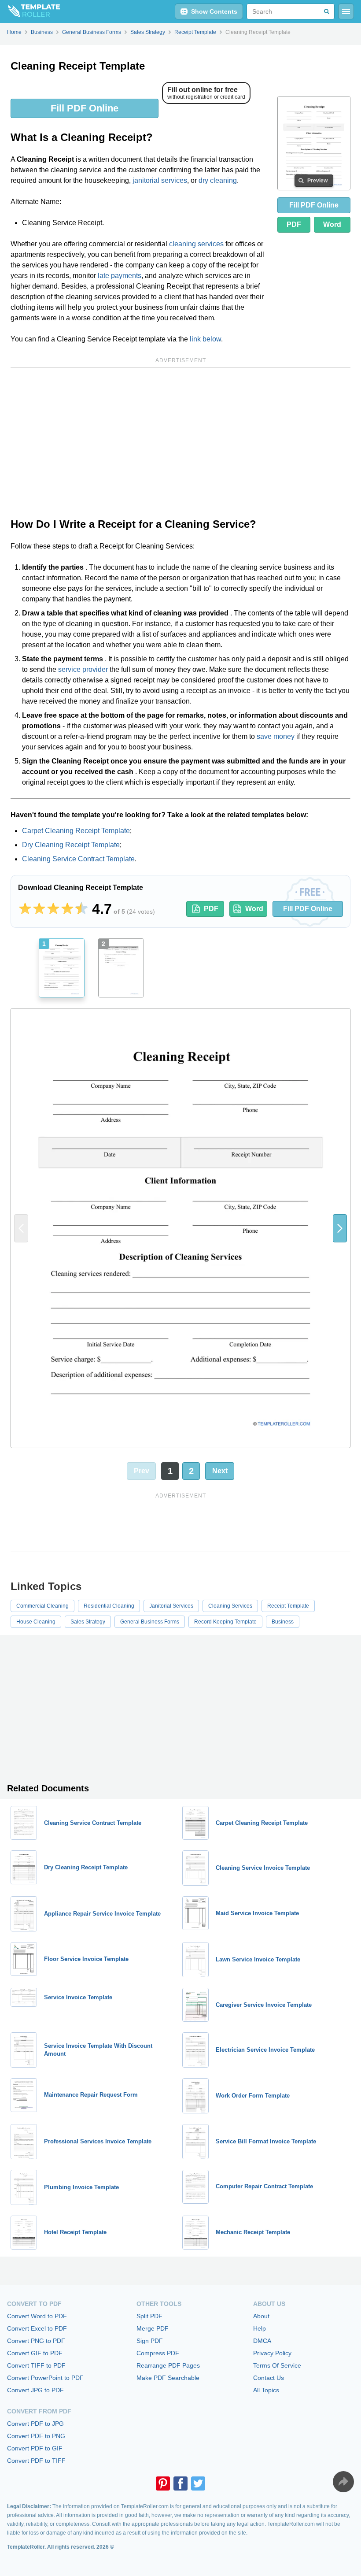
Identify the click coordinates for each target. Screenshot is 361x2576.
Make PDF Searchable (168, 2378)
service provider (83, 669)
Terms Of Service (277, 2365)
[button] (340, 1228)
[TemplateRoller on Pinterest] (163, 2483)
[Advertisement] (180, 427)
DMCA (262, 2341)
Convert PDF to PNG (36, 2436)
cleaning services (196, 244)
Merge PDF (153, 2328)
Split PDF (149, 2316)
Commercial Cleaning (42, 1606)
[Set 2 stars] (39, 909)
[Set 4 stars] (67, 909)
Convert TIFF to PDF (36, 2365)
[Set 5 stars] (81, 909)
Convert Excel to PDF (37, 2328)
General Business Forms (150, 1622)
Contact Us (269, 2378)
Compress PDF (158, 2353)
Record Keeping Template (225, 1622)
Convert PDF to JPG (35, 2424)
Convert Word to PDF (37, 2316)
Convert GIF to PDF (35, 2353)
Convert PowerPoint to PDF (45, 2378)
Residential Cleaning (109, 1606)
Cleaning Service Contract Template (78, 859)
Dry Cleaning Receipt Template (71, 845)
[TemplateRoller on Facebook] (180, 2483)
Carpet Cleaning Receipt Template (76, 831)
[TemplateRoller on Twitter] (198, 2483)
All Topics (266, 2390)
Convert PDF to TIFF (36, 2461)
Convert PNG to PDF (36, 2341)
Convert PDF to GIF (35, 2448)
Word (332, 224)
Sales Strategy (88, 1622)
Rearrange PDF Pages (168, 2365)
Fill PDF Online (85, 108)
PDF (294, 224)
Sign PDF (150, 2341)
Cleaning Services (230, 1606)
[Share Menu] (343, 2482)
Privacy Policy (272, 2353)
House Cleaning (36, 1622)
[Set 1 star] (25, 909)
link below (205, 339)
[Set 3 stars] (53, 909)
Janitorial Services (171, 1606)
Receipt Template (288, 1606)
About (261, 2316)
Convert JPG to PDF (35, 2390)
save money (276, 736)
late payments (120, 276)
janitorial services (160, 180)
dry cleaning (218, 180)
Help (260, 2328)
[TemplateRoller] (30, 11)
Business (283, 1622)
